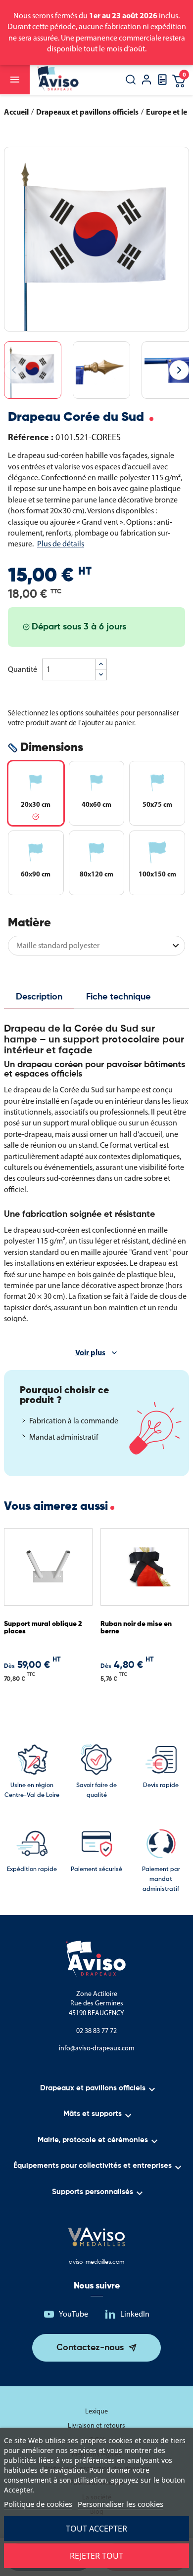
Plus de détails (61, 544)
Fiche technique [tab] (118, 997)
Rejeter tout (96, 2556)
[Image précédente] (14, 370)
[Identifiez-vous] (146, 81)
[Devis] (162, 83)
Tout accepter (96, 2529)
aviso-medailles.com (96, 2262)
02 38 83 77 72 (96, 2031)
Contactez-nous (90, 2348)
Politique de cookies (38, 2504)
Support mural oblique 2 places (43, 1628)
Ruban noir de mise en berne (136, 1628)
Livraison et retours (96, 2426)
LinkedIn (135, 2314)
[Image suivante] (179, 370)
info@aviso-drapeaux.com (97, 2048)
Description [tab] (39, 997)
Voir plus (90, 1352)
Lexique (96, 2411)
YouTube (73, 2314)
